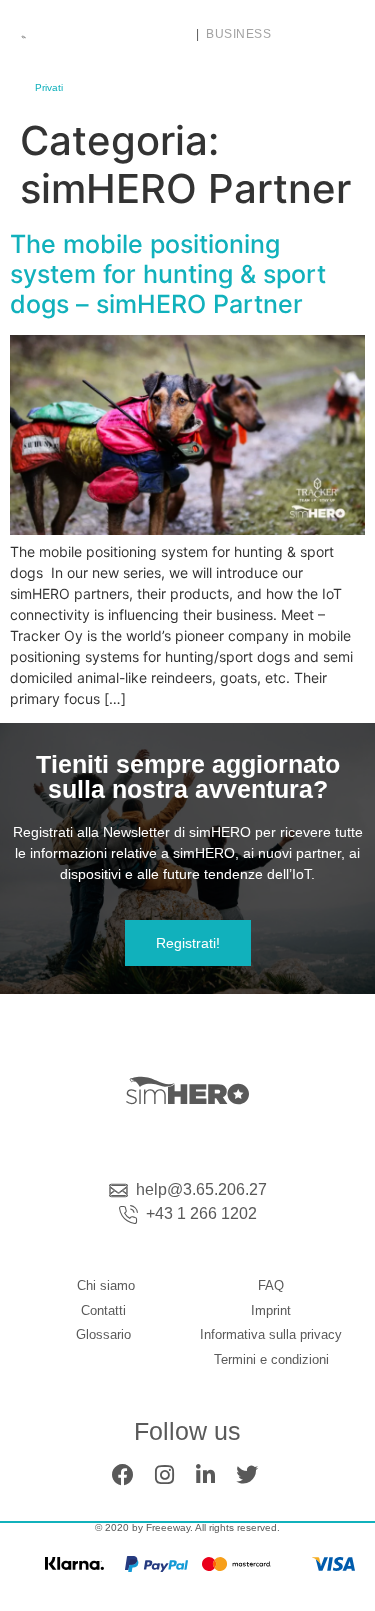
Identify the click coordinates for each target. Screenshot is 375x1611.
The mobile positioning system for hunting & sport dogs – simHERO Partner (168, 274)
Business (238, 34)
